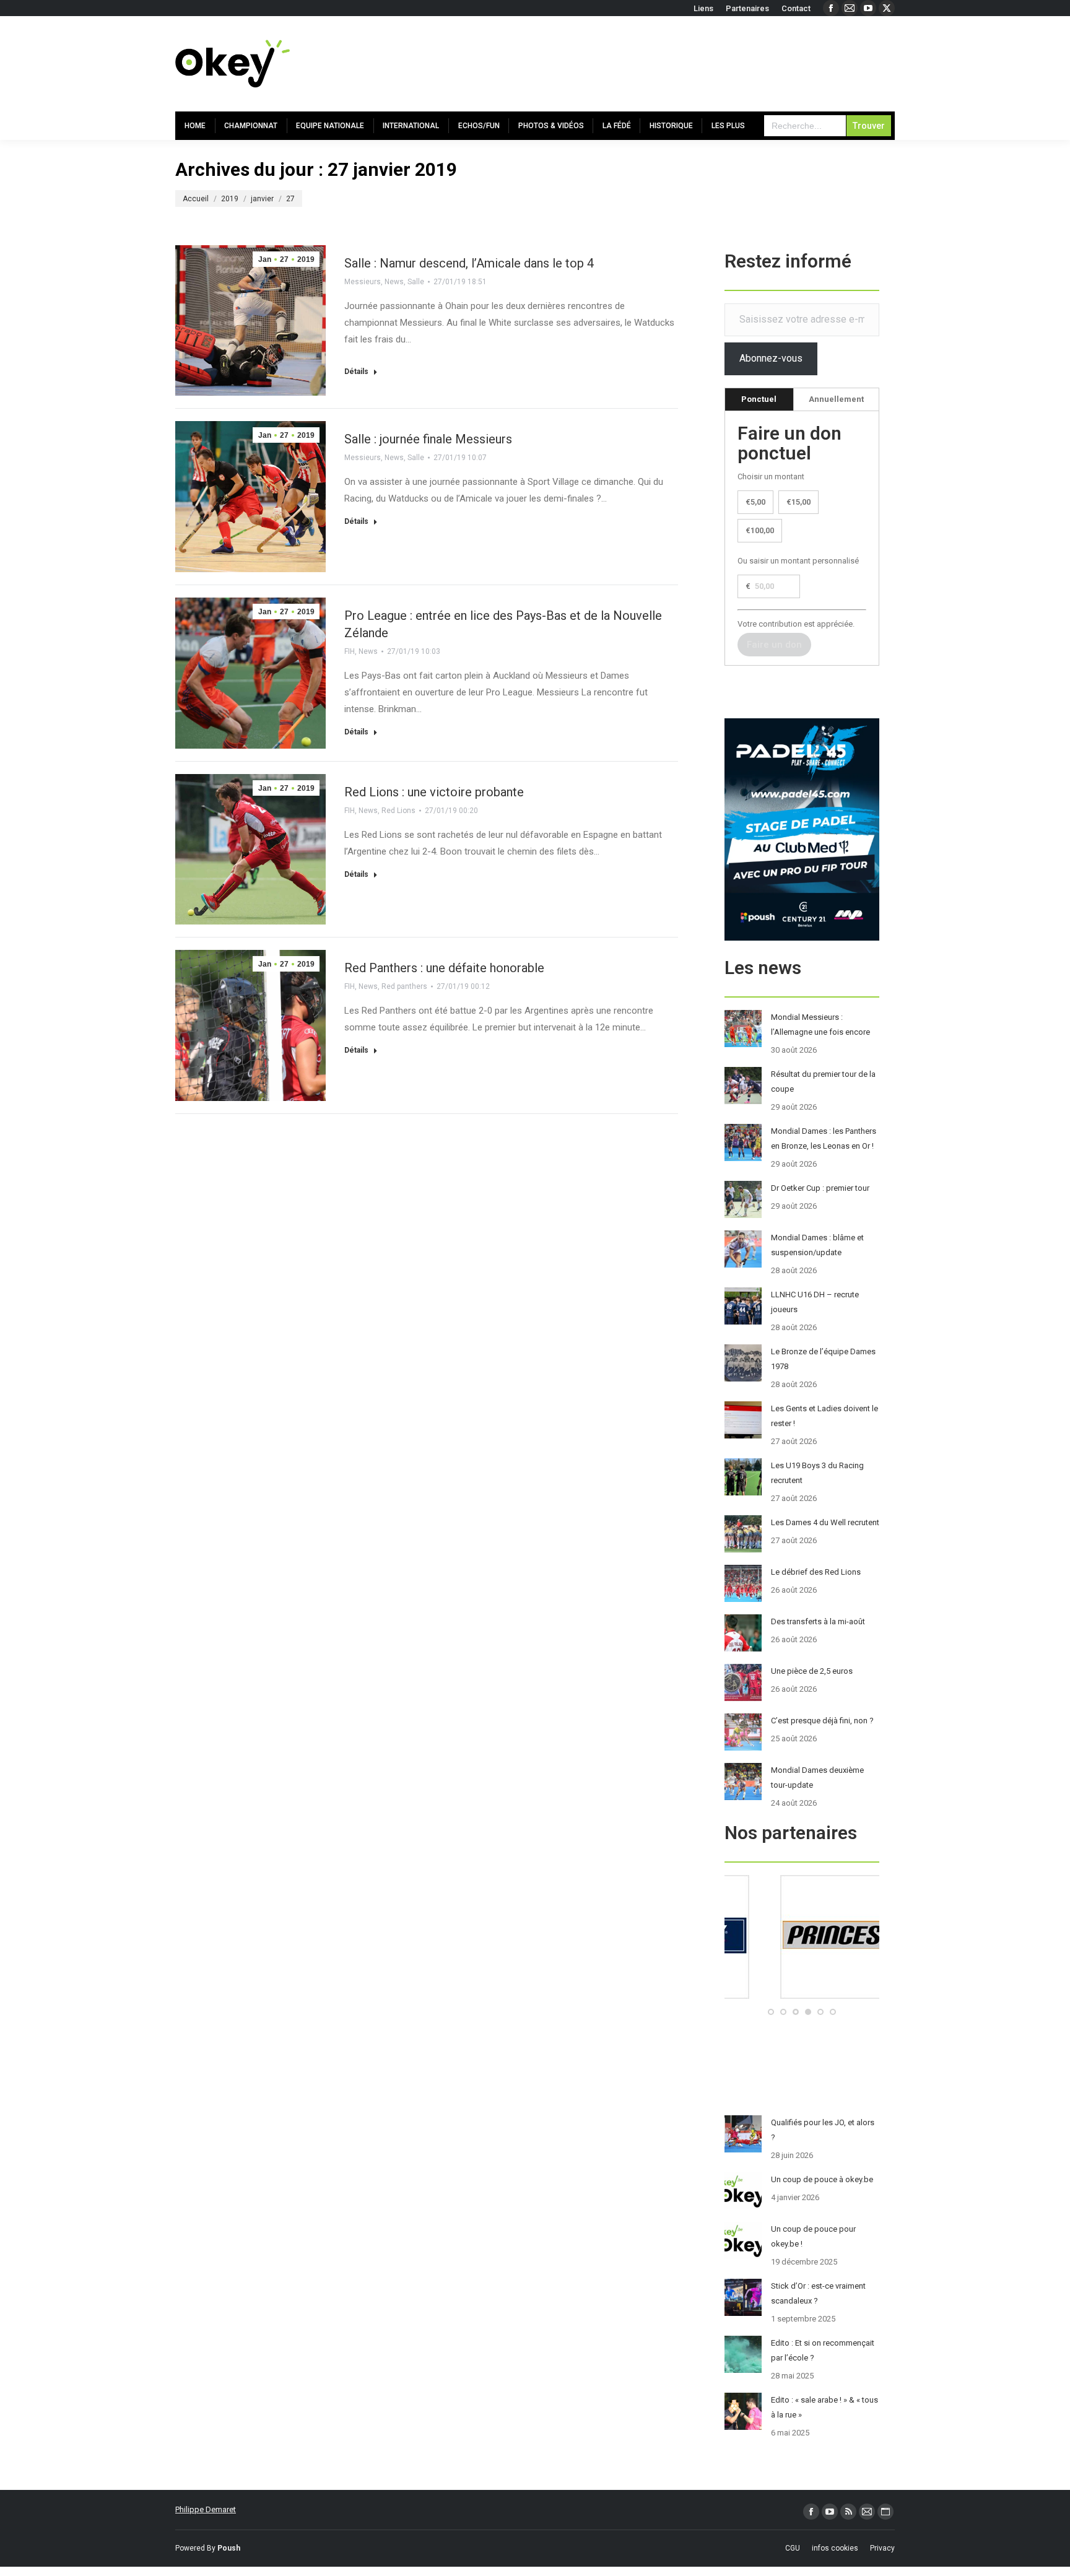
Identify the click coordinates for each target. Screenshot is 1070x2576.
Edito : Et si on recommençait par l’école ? (823, 2350)
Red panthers (404, 986)
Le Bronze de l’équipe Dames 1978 (823, 1359)
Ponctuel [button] (759, 399)
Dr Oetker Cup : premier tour (820, 1188)
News (394, 282)
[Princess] (802, 1996)
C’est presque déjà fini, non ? (822, 1721)
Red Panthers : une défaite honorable (444, 968)
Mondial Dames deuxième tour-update (817, 1778)
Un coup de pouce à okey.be (822, 2179)
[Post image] (743, 1029)
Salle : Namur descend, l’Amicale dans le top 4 (469, 263)
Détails (356, 372)
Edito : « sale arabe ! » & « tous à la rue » (824, 2407)
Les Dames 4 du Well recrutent (825, 1522)
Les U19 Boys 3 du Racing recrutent (817, 1473)
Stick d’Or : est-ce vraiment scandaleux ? (818, 2293)
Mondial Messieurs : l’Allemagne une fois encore (820, 1025)
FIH (350, 651)
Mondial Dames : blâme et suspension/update (817, 1245)
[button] (771, 2012)
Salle (416, 282)
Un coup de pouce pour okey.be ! (813, 2236)
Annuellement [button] (836, 399)
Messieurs (363, 282)
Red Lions (398, 811)
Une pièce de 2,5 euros (812, 1671)
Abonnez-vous (771, 358)
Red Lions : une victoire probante (434, 792)
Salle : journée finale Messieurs (428, 439)
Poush (229, 2548)
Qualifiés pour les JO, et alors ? (823, 2130)
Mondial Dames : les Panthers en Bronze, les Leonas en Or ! (824, 1138)
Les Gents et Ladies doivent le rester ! (824, 1416)
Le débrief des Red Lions (816, 1572)
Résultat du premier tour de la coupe (823, 1081)
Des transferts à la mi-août (818, 1621)
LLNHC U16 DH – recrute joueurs (815, 1302)
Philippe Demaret (206, 2509)
